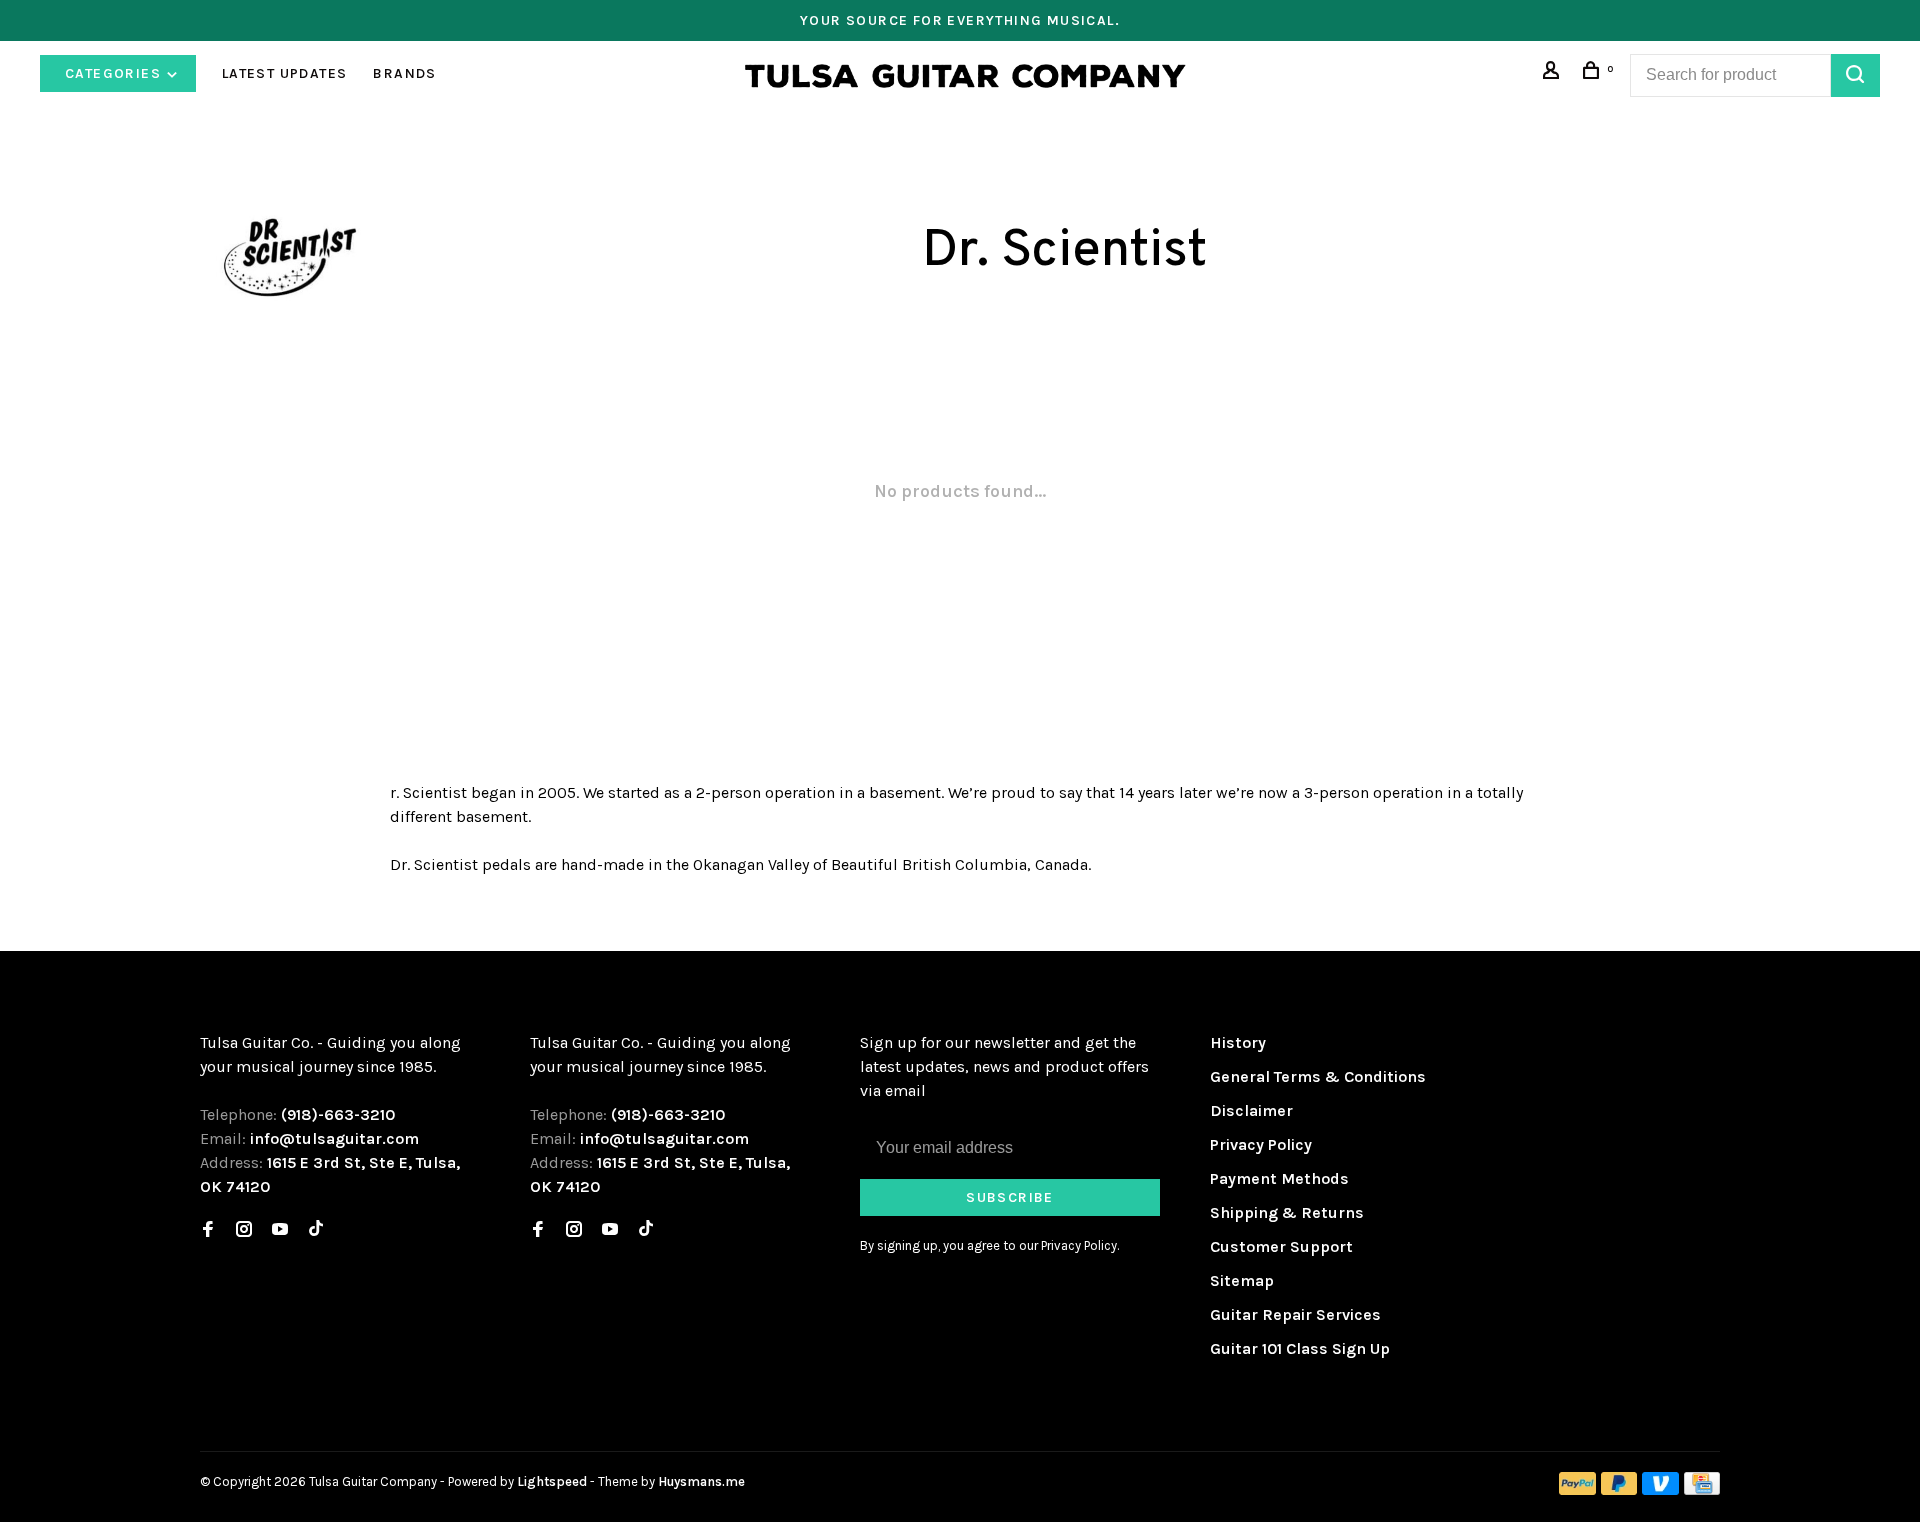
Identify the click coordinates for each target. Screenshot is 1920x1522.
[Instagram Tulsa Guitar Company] (244, 1230)
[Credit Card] (1702, 1489)
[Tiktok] (316, 1230)
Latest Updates (285, 73)
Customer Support (1281, 1246)
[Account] (1554, 73)
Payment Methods (1279, 1178)
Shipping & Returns (1287, 1212)
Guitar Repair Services (1295, 1314)
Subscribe (1010, 1197)
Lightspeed (552, 1481)
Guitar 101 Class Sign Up (1300, 1348)
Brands (404, 73)
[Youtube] (280, 1230)
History (1238, 1042)
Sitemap (1242, 1280)
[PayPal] (1577, 1489)
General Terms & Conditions (1318, 1076)
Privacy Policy (1261, 1144)
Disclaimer (1251, 1110)
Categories (115, 73)
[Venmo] (1660, 1489)
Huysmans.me (701, 1481)
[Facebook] (208, 1230)
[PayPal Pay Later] (1619, 1489)
